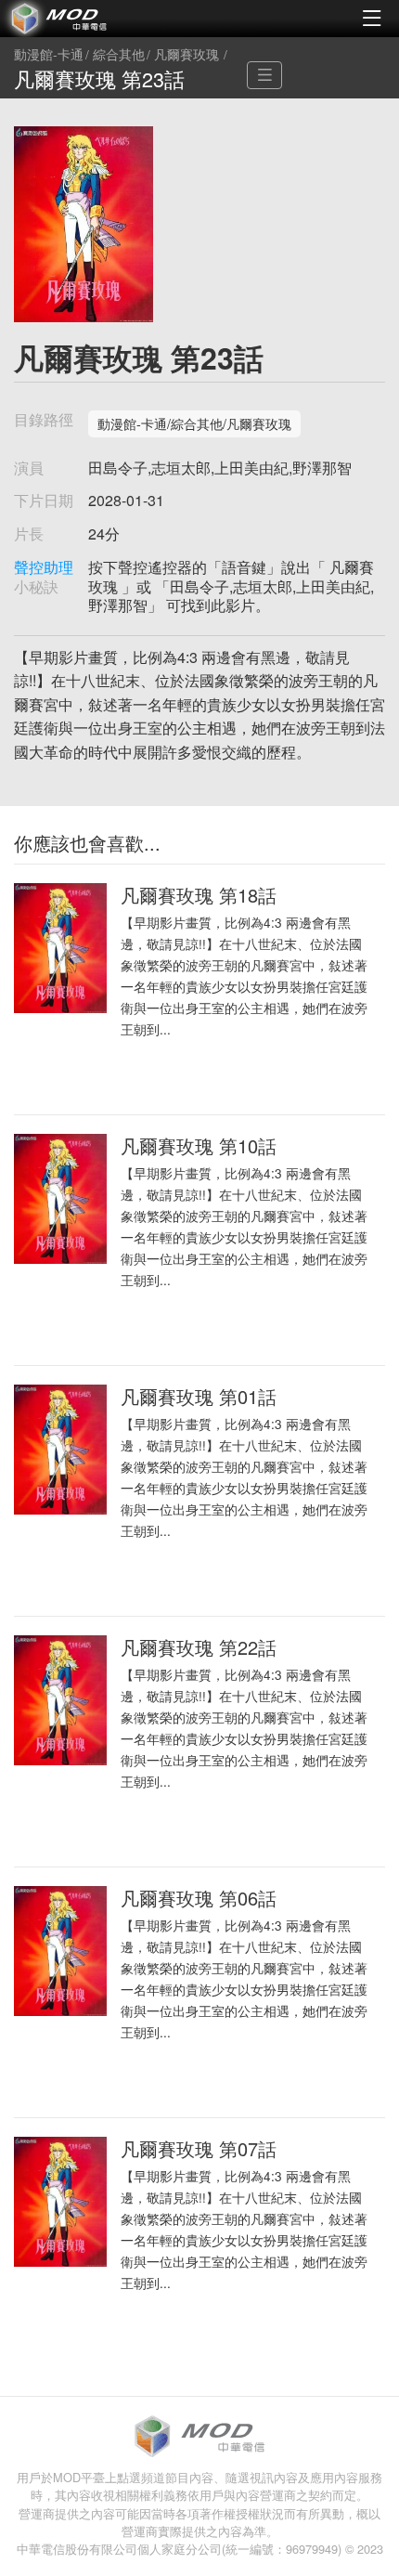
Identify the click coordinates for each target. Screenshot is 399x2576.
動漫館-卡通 (49, 55)
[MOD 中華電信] (100, 19)
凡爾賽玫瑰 (187, 55)
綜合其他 (119, 55)
